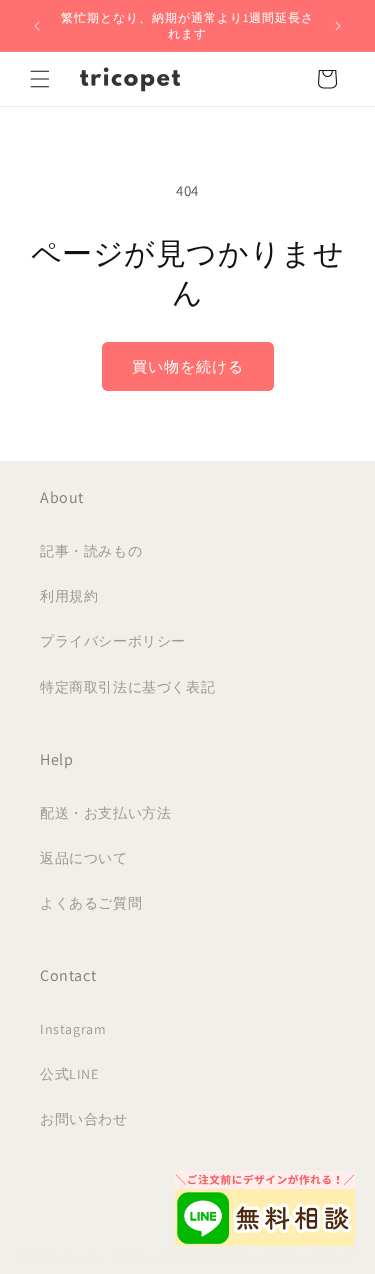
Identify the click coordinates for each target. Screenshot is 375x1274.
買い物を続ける (188, 366)
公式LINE (69, 1074)
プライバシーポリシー (113, 641)
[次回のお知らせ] (338, 26)
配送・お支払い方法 (105, 813)
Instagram (73, 1029)
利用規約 (69, 596)
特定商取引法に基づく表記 (127, 687)
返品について (84, 858)
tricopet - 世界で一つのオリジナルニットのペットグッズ (207, 1257)
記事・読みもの (91, 551)
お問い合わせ (84, 1119)
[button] (40, 79)
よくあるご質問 (91, 903)
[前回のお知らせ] (37, 26)
